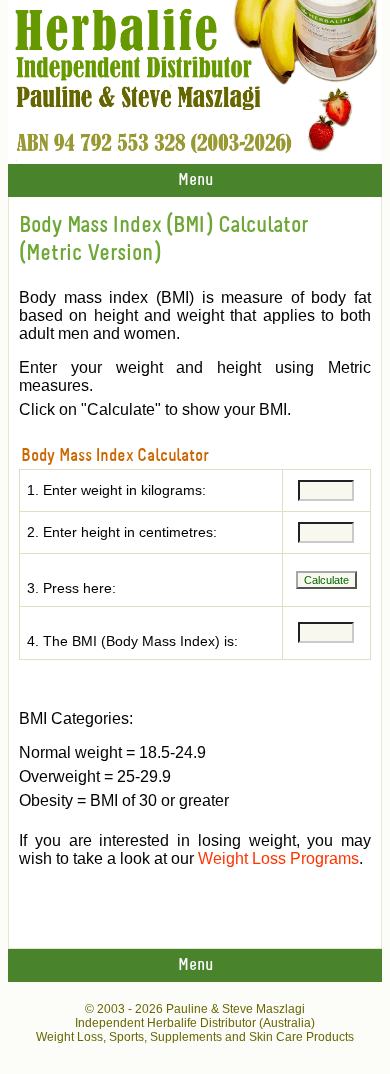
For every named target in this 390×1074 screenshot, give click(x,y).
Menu (195, 180)
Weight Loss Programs (278, 858)
